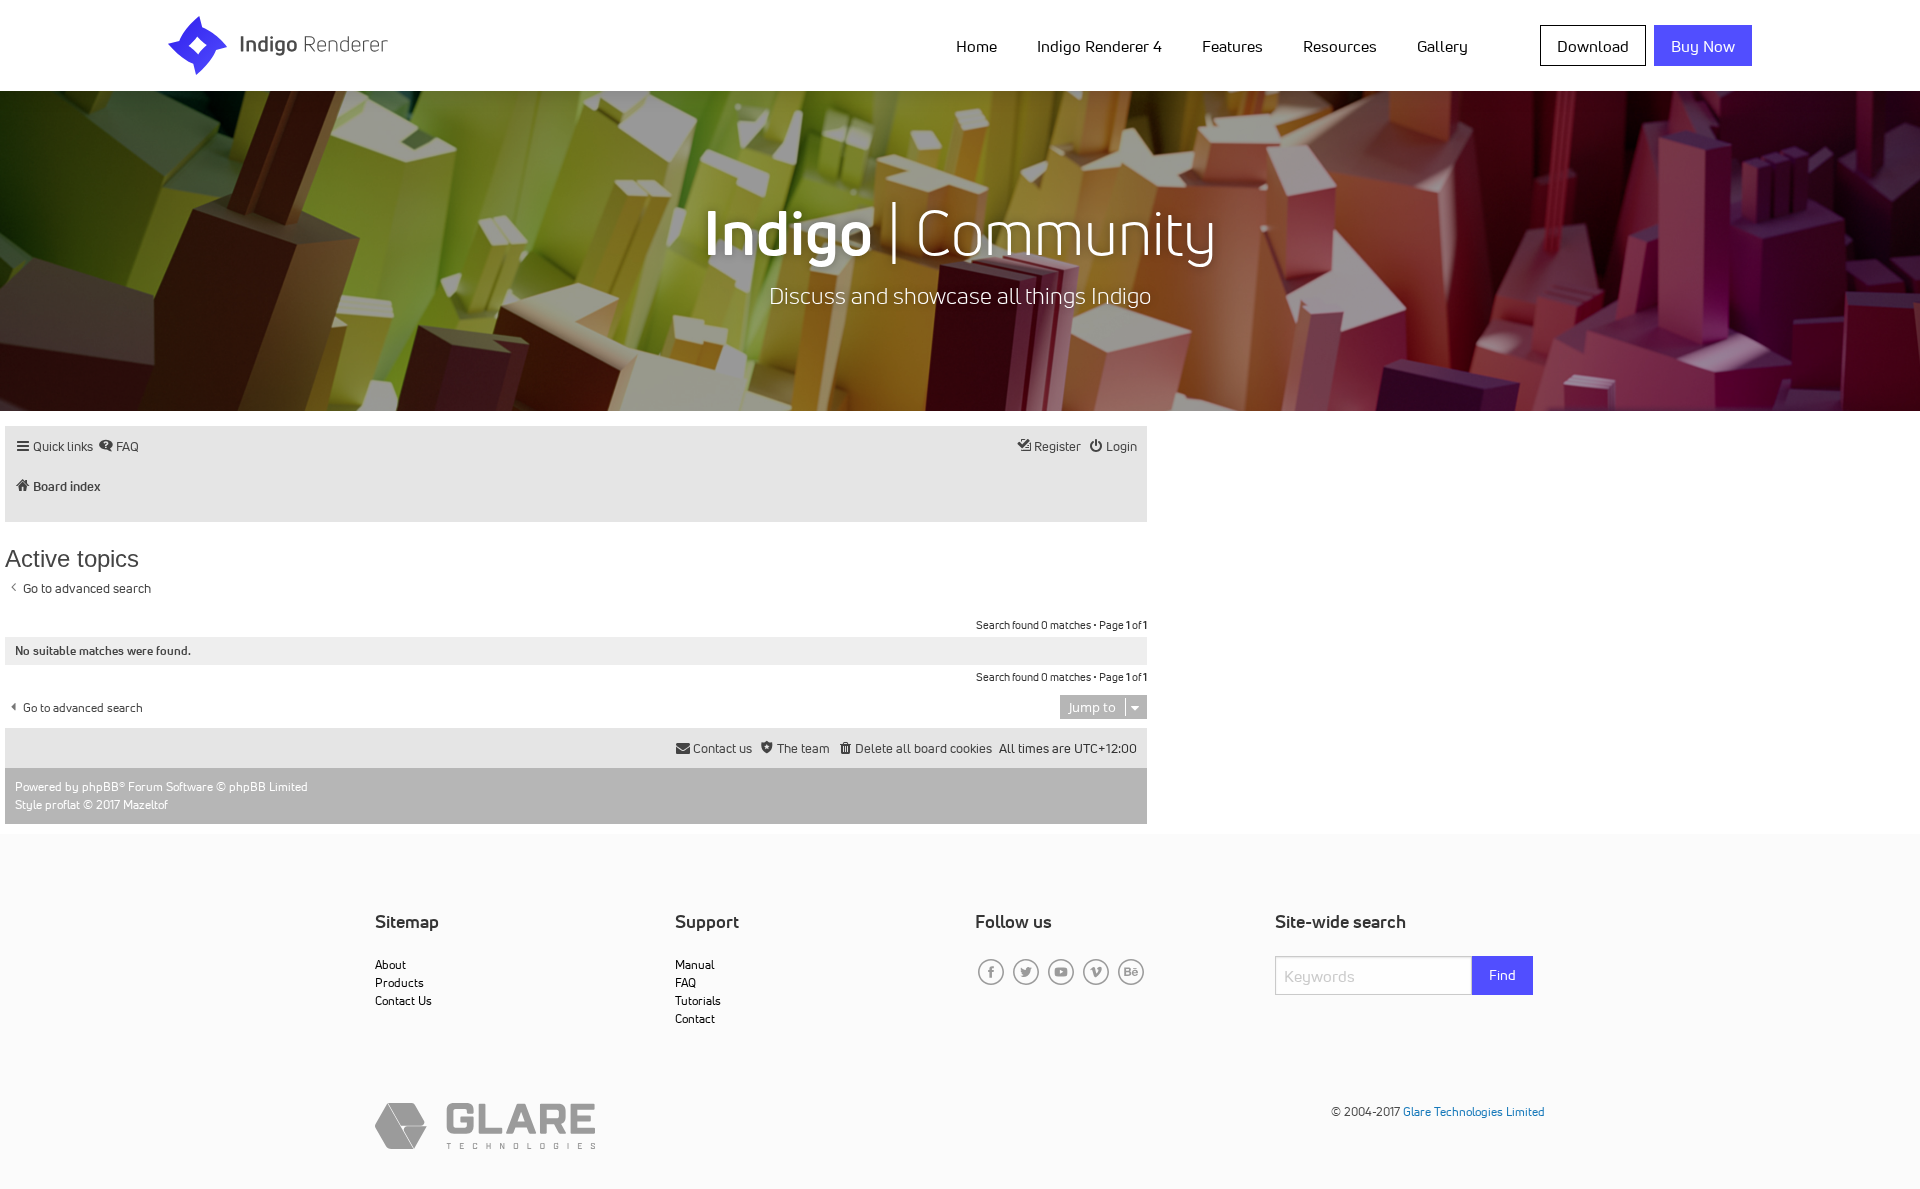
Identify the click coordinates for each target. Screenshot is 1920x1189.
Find (1502, 975)
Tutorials (698, 1000)
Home (976, 46)
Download (1593, 46)
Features (1232, 46)
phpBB (100, 786)
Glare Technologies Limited (1474, 1111)
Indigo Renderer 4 (1099, 46)
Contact (695, 1018)
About (390, 964)
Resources (1340, 46)
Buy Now (1703, 46)
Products (399, 982)
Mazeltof (145, 804)
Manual (694, 964)
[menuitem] (980, 45)
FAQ (685, 982)
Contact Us (403, 1000)
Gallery (1442, 46)
